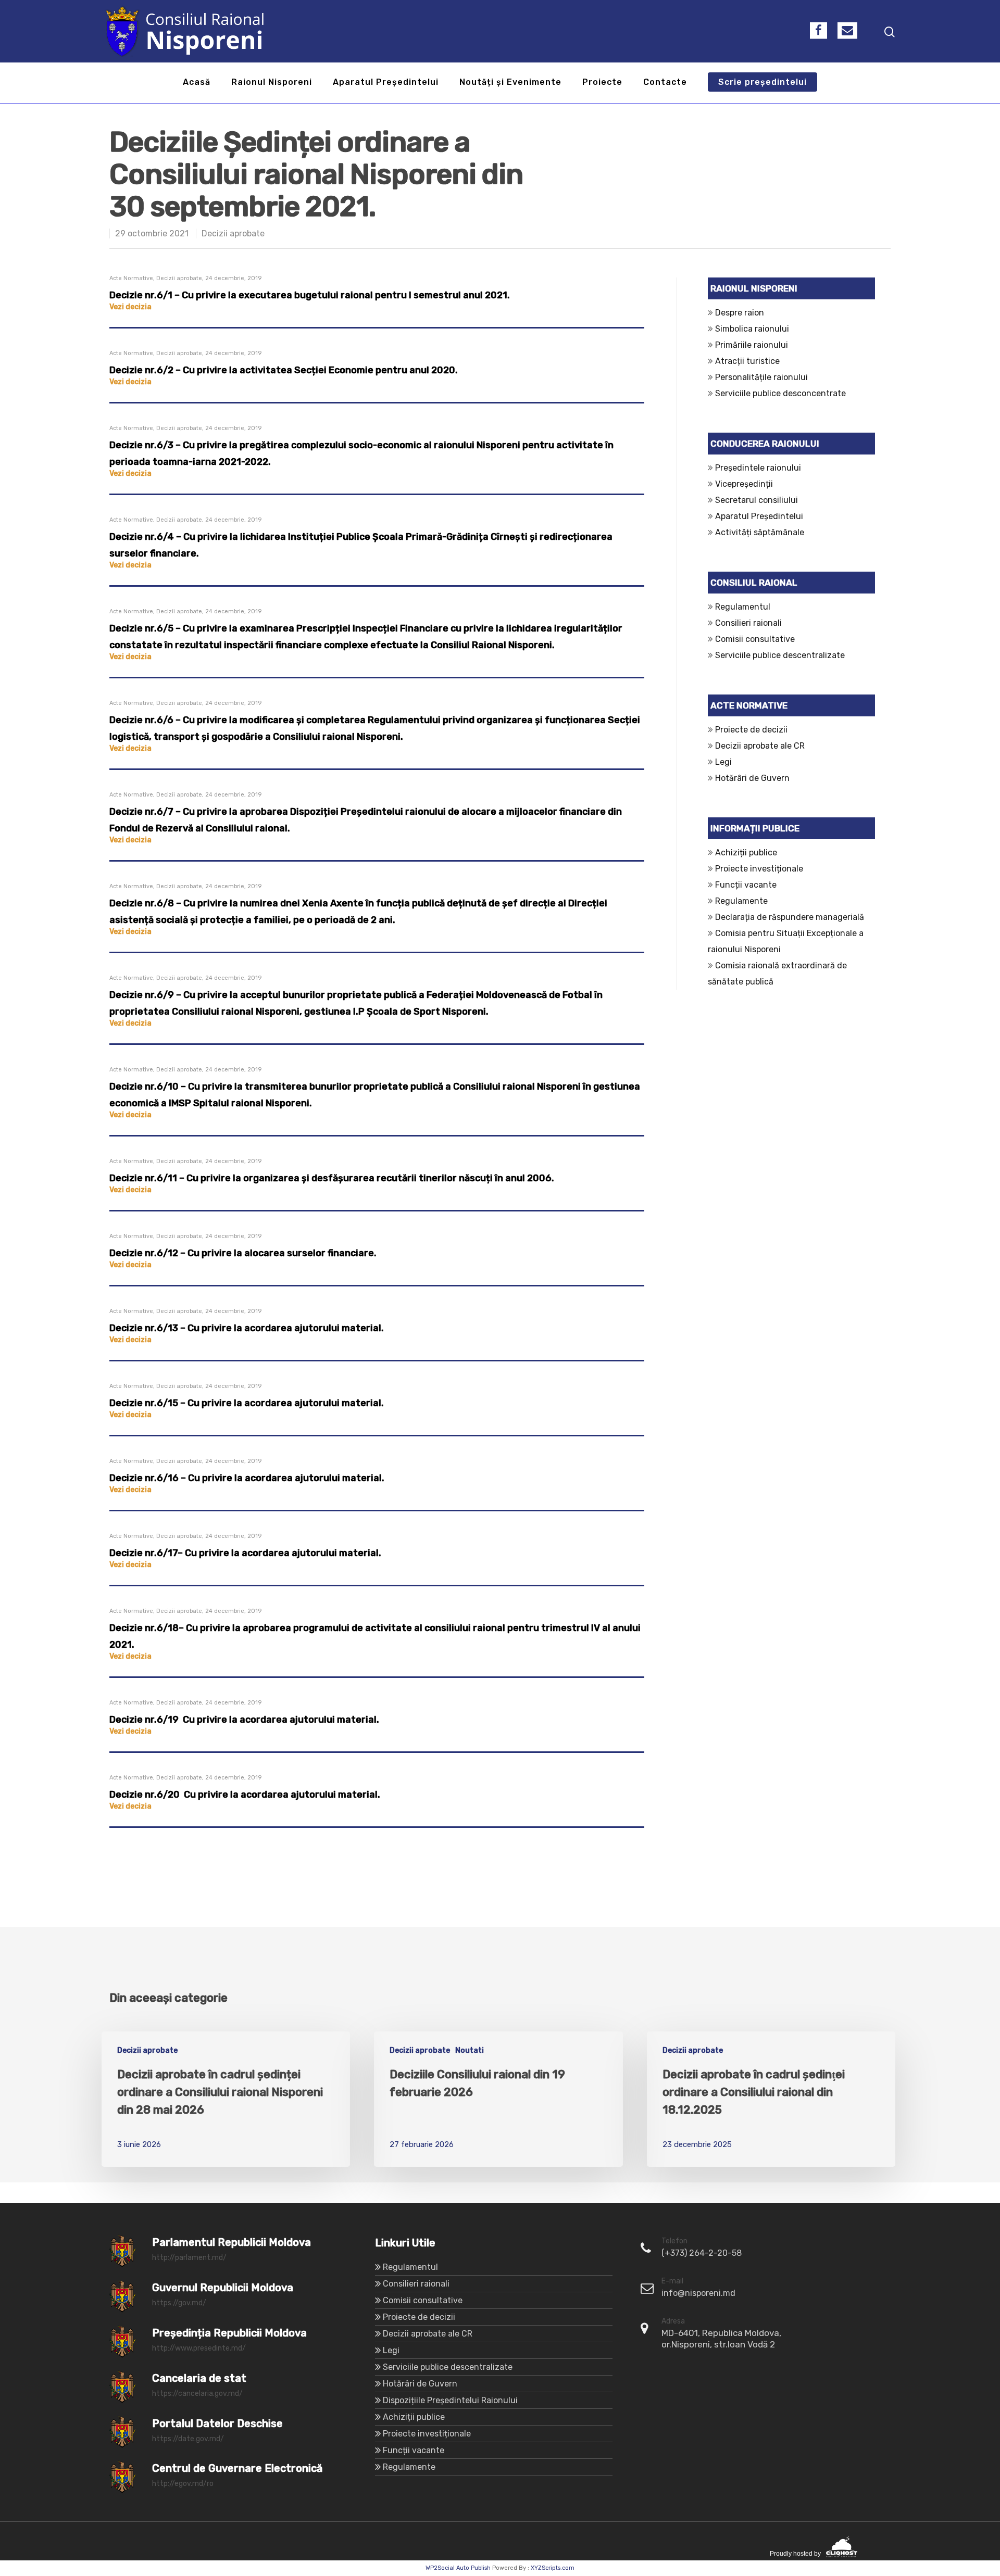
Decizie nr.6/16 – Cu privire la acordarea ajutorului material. (247, 1478)
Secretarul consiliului (757, 500)
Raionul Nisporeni (272, 83)
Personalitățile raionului (761, 377)
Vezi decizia (130, 307)
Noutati (470, 2050)
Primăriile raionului (752, 345)
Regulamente (741, 901)
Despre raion (740, 313)
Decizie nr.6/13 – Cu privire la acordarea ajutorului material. (247, 1328)
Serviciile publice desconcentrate (780, 393)
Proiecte (602, 83)
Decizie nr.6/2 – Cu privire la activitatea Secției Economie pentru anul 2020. (284, 370)
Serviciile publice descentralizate (780, 655)
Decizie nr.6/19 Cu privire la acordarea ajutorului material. (244, 1720)
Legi (723, 762)
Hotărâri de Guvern (752, 778)
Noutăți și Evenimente (510, 83)
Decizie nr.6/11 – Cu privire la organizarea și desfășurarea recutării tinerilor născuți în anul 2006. (332, 1178)
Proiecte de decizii (751, 730)
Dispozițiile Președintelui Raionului (450, 2400)
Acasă (197, 83)
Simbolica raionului (752, 329)
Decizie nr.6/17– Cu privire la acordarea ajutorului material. (245, 1553)
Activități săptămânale (760, 532)
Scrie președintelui (762, 83)
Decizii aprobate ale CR (760, 746)
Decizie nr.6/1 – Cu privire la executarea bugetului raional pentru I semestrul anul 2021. (310, 295)
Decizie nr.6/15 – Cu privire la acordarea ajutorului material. (247, 1403)
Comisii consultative (755, 639)
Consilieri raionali (748, 623)
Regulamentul (743, 607)
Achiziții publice (746, 853)
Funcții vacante (746, 885)
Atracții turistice (747, 361)
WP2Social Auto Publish (458, 2568)
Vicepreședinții (744, 484)
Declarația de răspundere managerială (792, 917)
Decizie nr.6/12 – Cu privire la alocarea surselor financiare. (243, 1253)
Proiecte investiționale (759, 869)
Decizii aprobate (233, 233)
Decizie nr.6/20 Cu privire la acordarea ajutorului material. (245, 1795)
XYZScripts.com (553, 2568)
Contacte (665, 83)
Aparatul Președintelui (386, 83)
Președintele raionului (758, 468)
